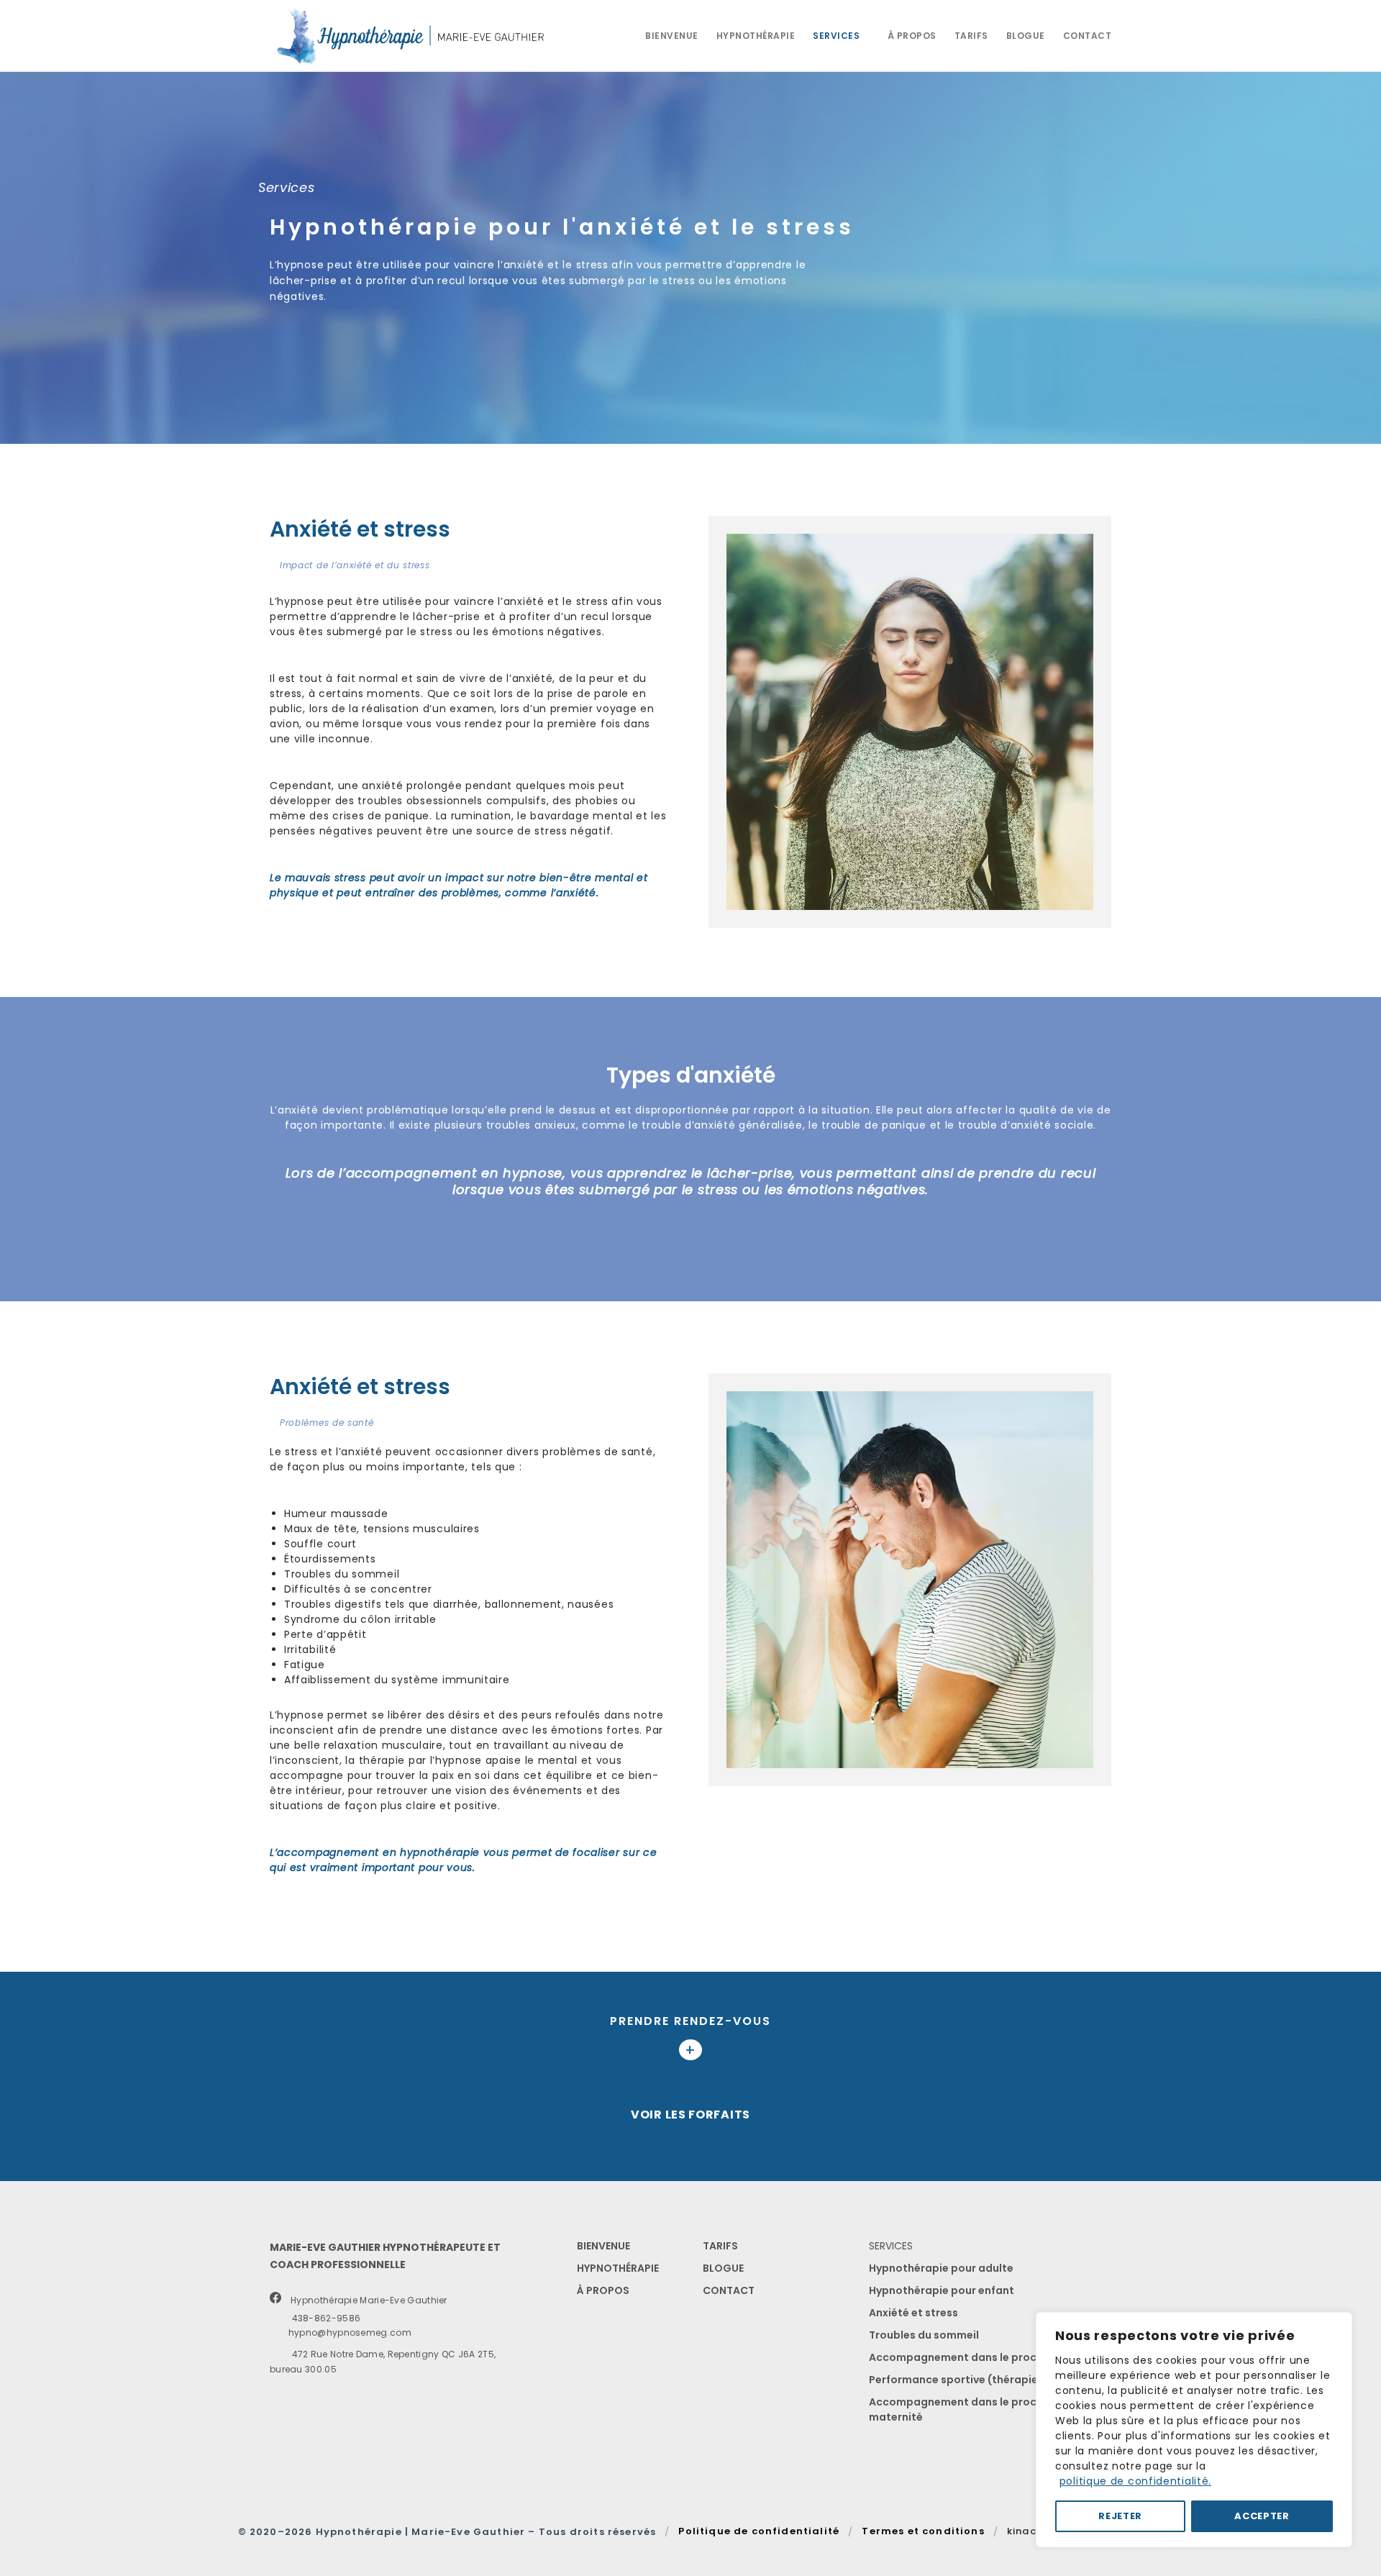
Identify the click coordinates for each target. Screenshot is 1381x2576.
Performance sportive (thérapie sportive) (979, 2380)
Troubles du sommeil (924, 2335)
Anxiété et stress (913, 2313)
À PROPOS (603, 2290)
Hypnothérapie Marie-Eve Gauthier (365, 2300)
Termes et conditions (923, 2531)
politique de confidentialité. (1135, 2481)
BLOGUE (723, 2268)
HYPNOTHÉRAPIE (618, 2268)
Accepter (1262, 2516)
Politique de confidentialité (759, 2531)
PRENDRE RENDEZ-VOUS (690, 2021)
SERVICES (891, 2246)
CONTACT (729, 2290)
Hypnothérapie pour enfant (942, 2290)
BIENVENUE (603, 2246)
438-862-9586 (321, 2318)
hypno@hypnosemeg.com (344, 2332)
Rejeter (1120, 2516)
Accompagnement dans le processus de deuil (990, 2357)
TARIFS (720, 2246)
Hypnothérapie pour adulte (941, 2268)
